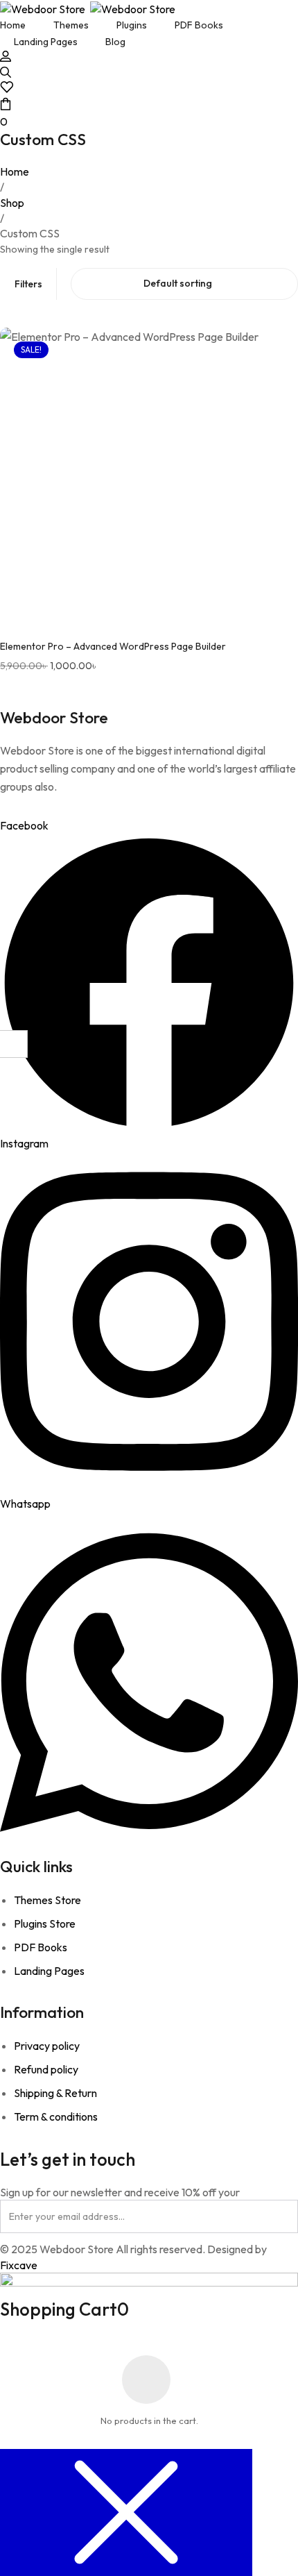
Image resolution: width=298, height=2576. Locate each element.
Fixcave (19, 2265)
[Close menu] (126, 2512)
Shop (12, 203)
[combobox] (184, 284)
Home (15, 171)
